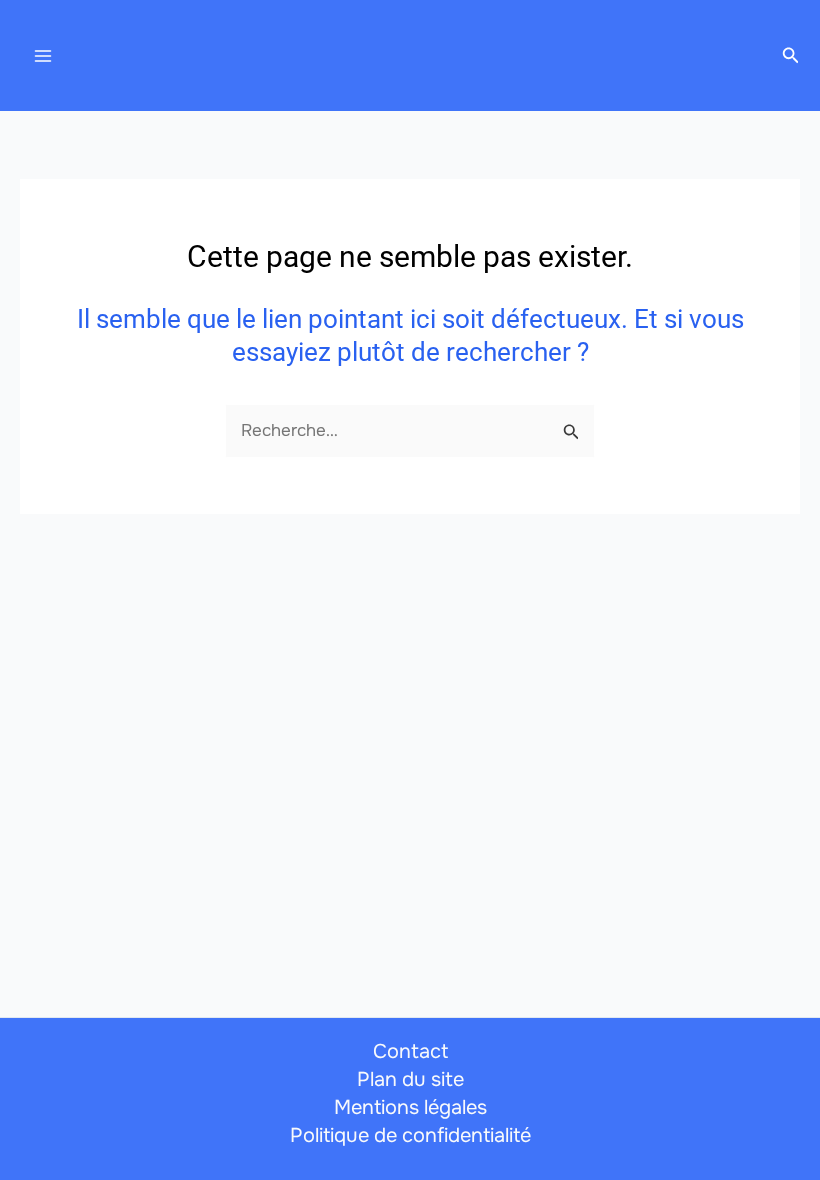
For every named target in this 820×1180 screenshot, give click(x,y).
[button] (791, 56)
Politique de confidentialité (410, 1135)
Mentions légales (410, 1107)
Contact (410, 1051)
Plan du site (410, 1079)
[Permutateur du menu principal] (43, 56)
